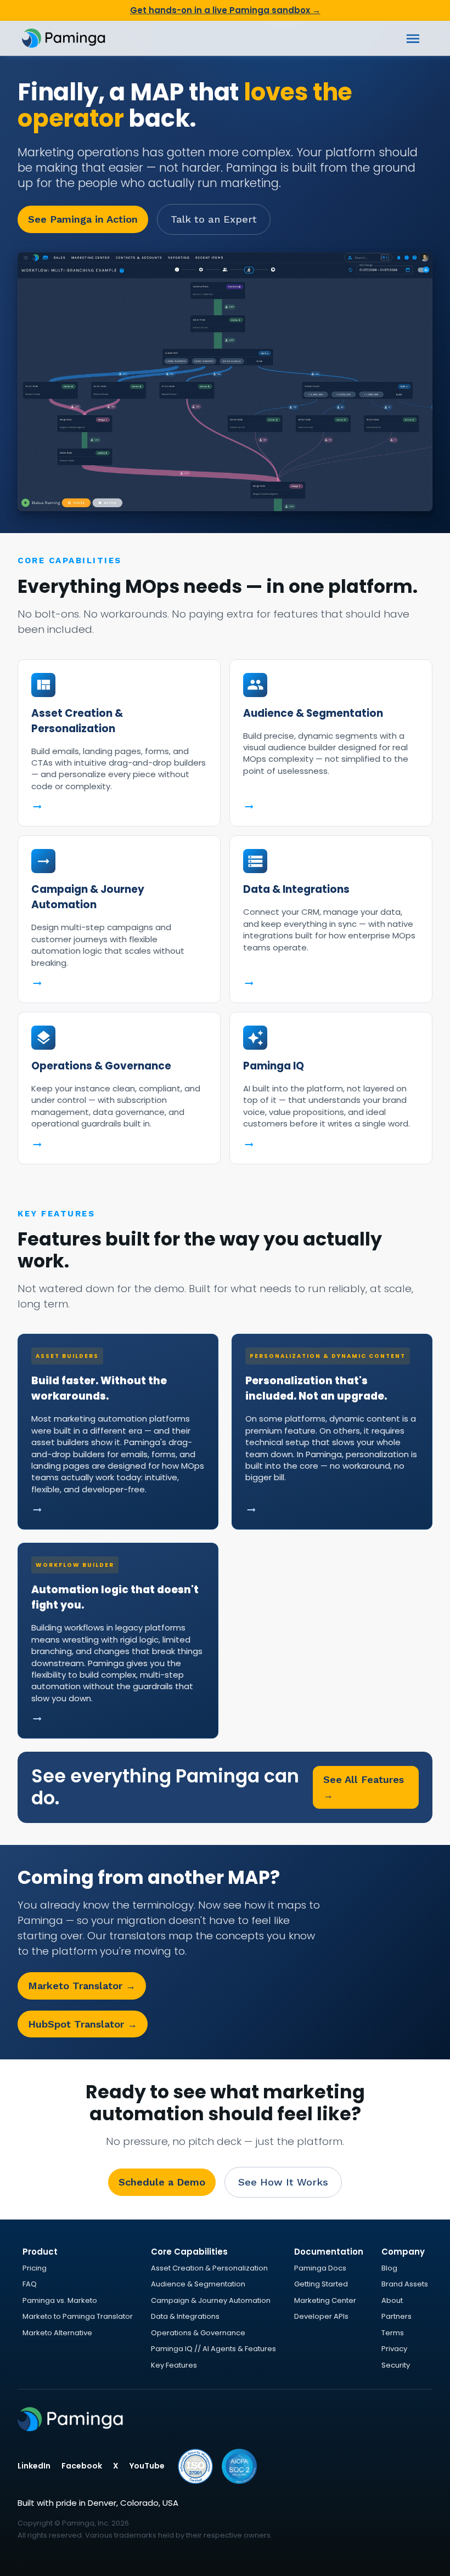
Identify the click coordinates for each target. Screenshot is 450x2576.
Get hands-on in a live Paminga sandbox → (225, 10)
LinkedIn (34, 2466)
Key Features (174, 2365)
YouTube (147, 2466)
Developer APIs (321, 2316)
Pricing (35, 2268)
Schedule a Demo (162, 2182)
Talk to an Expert (214, 219)
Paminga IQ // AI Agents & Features (213, 2349)
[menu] (413, 39)
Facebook (82, 2466)
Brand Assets (405, 2284)
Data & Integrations (185, 2316)
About (392, 2300)
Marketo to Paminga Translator (78, 2316)
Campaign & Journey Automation (211, 2300)
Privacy (394, 2349)
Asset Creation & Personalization (209, 2268)
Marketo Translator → (82, 1986)
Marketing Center (325, 2300)
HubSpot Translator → (83, 2024)
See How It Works (283, 2182)
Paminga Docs (320, 2268)
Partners (396, 2316)
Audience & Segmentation (198, 2284)
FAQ (30, 2284)
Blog (389, 2268)
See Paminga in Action (83, 219)
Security (396, 2365)
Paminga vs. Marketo (60, 2300)
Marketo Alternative (57, 2333)
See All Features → (364, 1787)
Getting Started (321, 2284)
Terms (393, 2333)
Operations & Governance (198, 2333)
